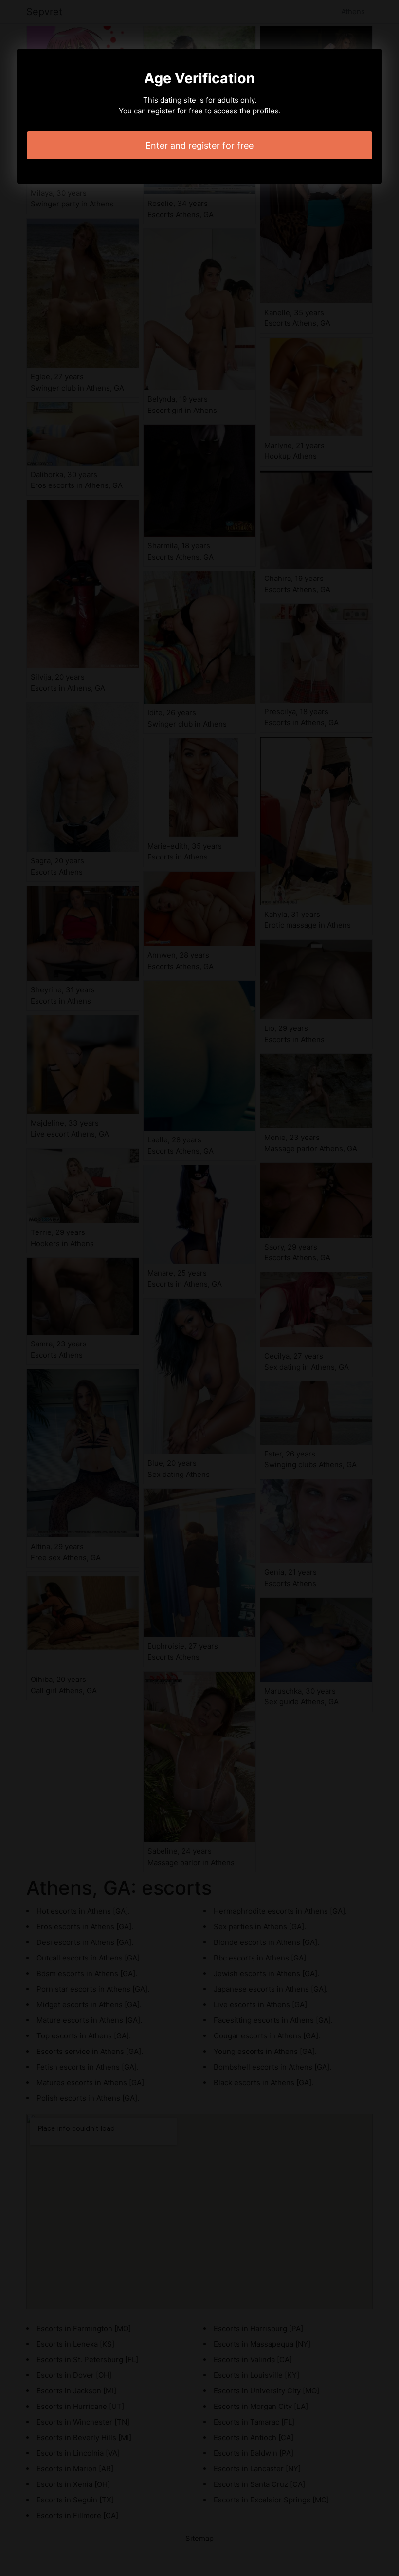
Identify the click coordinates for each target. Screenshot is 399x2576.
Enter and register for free (199, 145)
